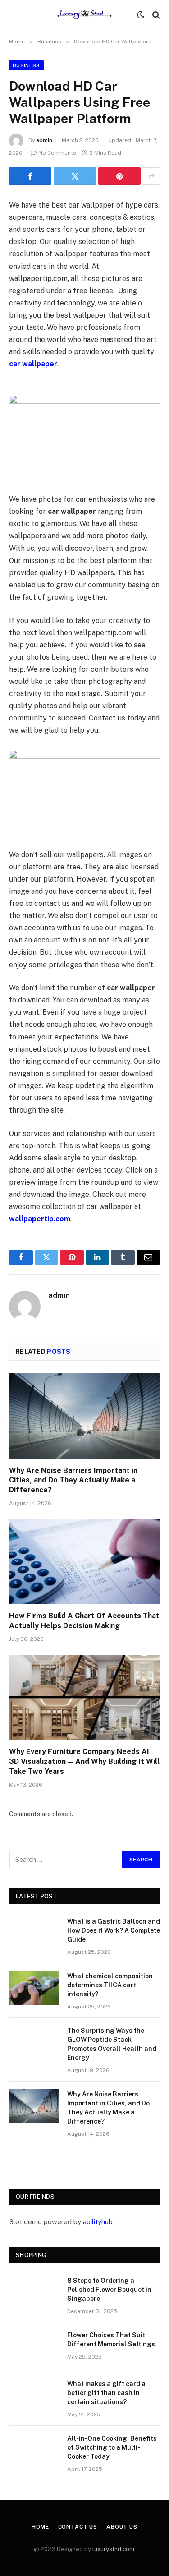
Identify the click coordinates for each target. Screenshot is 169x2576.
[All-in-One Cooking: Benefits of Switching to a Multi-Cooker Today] (34, 2450)
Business (26, 65)
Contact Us (78, 2527)
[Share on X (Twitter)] (75, 176)
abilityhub (98, 2222)
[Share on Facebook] (30, 176)
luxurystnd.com (113, 2549)
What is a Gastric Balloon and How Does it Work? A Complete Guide (114, 1930)
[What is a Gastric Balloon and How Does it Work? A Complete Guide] (34, 1933)
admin (44, 140)
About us (122, 2527)
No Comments (57, 153)
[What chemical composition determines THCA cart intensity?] (34, 1988)
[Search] (155, 15)
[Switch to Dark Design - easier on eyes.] (141, 15)
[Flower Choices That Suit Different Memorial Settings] (34, 2347)
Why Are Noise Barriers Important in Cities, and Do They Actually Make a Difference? (73, 1480)
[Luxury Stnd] (84, 15)
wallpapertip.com (40, 1219)
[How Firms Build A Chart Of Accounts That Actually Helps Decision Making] (84, 1561)
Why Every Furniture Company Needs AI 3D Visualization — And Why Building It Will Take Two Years (84, 1761)
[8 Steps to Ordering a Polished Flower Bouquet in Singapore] (34, 2292)
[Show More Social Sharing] (151, 176)
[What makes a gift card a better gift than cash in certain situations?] (34, 2396)
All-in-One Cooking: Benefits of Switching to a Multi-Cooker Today (112, 2447)
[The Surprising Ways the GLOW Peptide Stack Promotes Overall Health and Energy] (34, 2042)
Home (40, 2527)
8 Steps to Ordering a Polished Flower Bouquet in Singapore (109, 2290)
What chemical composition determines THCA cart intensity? (110, 1985)
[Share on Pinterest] (119, 176)
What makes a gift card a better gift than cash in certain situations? (106, 2393)
